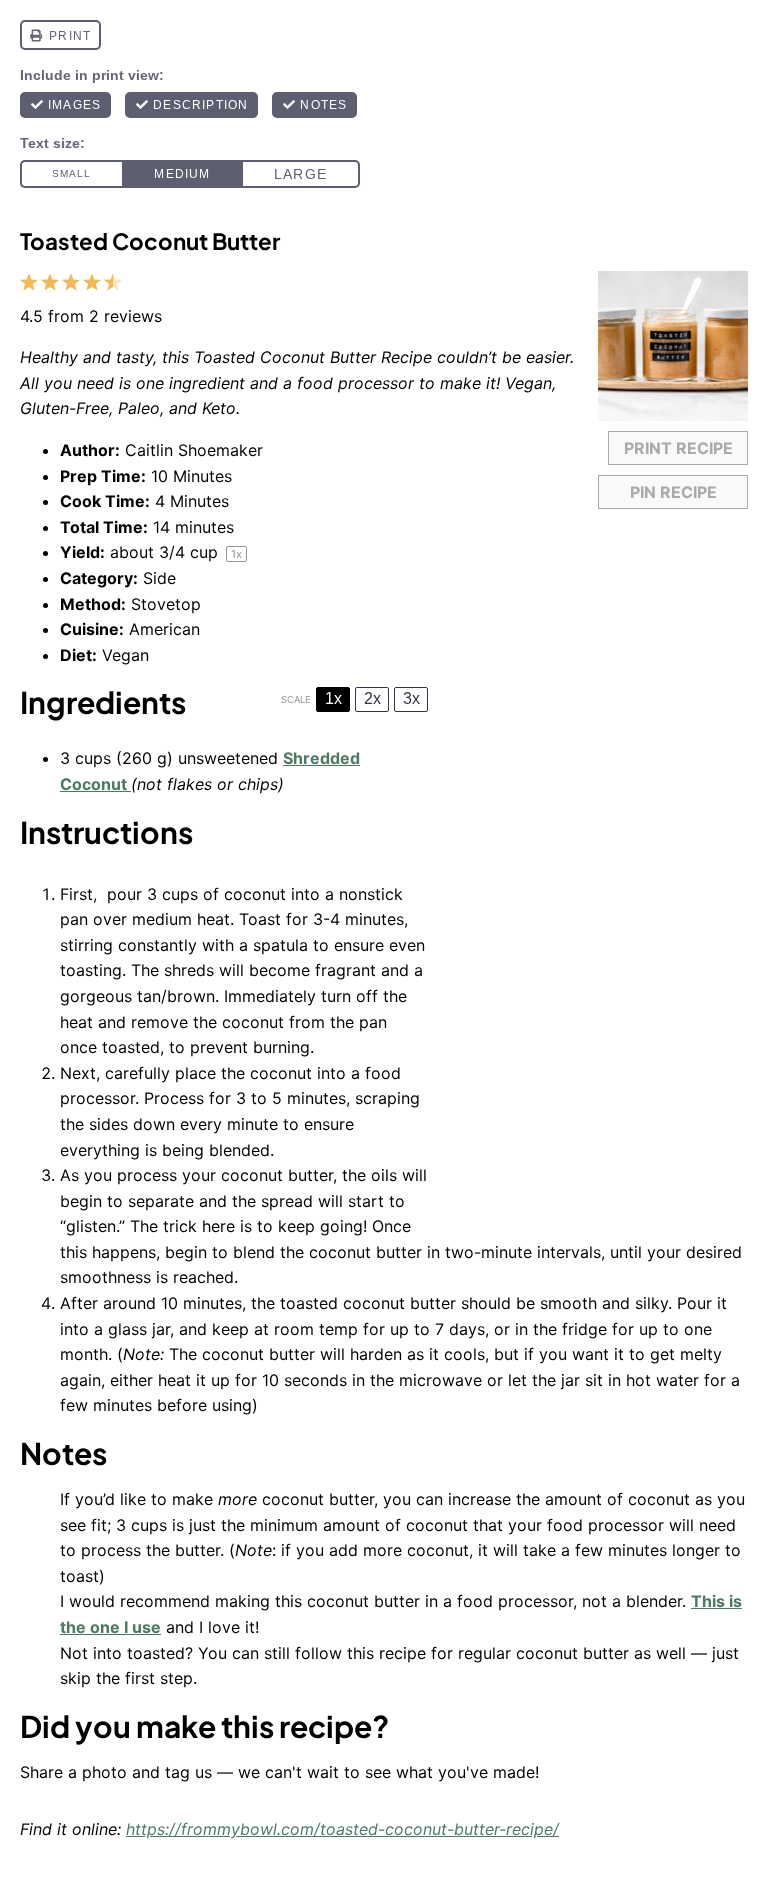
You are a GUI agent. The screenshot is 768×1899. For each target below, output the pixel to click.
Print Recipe (678, 448)
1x (333, 698)
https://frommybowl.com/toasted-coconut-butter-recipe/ (342, 1829)
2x (372, 698)
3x (411, 698)
